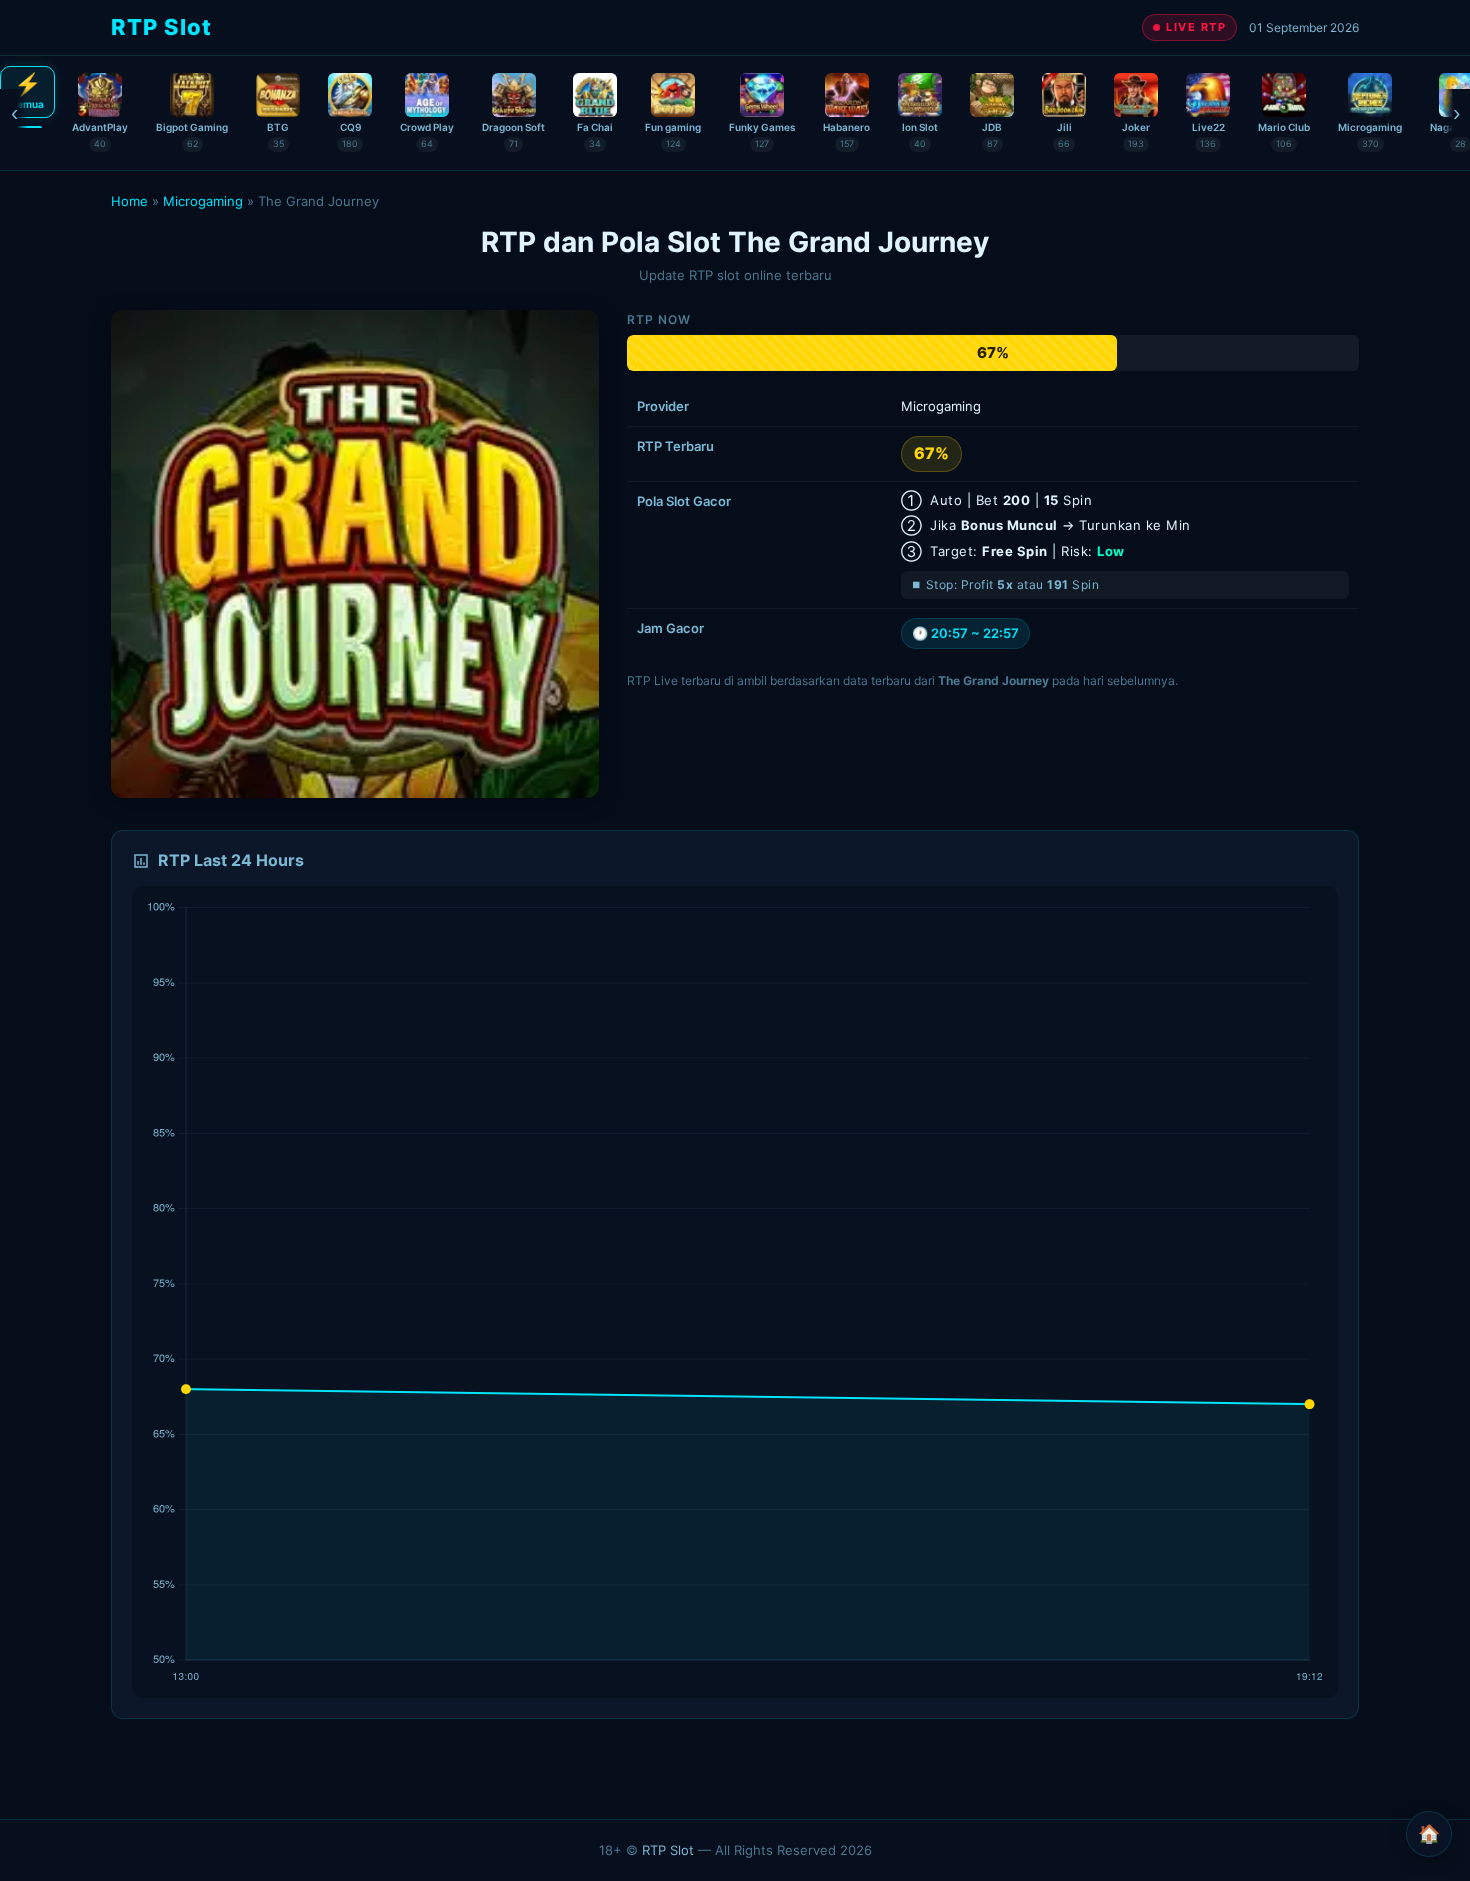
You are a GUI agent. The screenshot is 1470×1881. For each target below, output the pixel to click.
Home (129, 201)
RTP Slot (668, 1850)
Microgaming (203, 201)
